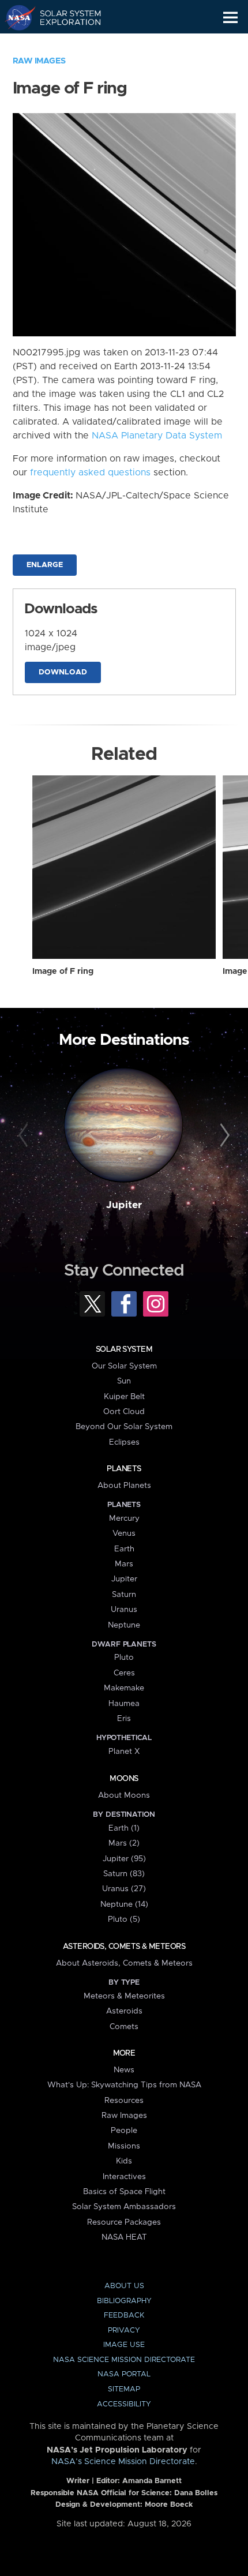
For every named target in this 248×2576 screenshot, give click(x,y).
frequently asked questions (90, 473)
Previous (25, 1136)
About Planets (124, 1486)
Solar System (124, 1349)
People (124, 2131)
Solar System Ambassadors (124, 2207)
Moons (124, 1779)
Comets (124, 2027)
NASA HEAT (124, 2237)
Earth (124, 1549)
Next (223, 1136)
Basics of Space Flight (124, 2192)
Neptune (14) (124, 1904)
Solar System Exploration (64, 17)
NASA (15, 17)
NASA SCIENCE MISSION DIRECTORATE (124, 2360)
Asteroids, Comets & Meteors (124, 1947)
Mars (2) (124, 1843)
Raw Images (39, 61)
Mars (124, 1564)
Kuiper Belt (124, 1397)
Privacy (124, 2331)
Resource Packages (124, 2222)
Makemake (124, 1688)
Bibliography (124, 2301)
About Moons (124, 1795)
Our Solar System (124, 1366)
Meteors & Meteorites (124, 1996)
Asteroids (124, 2011)
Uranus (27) (124, 1889)
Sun (124, 1381)
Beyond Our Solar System (124, 1427)
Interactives (124, 2177)
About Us (124, 2286)
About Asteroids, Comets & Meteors (124, 1963)
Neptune (124, 1625)
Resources (124, 2101)
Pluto (124, 1658)
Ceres (124, 1673)
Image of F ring (63, 972)
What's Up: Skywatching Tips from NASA (124, 2085)
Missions (124, 2146)
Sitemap (124, 2389)
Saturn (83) (124, 1874)
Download (63, 672)
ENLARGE (45, 565)
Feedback (124, 2316)
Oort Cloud (124, 1412)
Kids (124, 2161)
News (124, 2070)
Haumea (124, 1704)
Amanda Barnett (152, 2481)
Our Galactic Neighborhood (64, 44)
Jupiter (124, 1205)
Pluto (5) (124, 1919)
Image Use (124, 2345)
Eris (124, 1719)
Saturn (124, 1595)
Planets (124, 1469)
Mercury (124, 1518)
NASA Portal (124, 2374)
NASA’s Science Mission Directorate (123, 2462)
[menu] (230, 18)
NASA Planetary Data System (157, 436)
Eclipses (124, 1442)
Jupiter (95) (124, 1859)
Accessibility (124, 2404)
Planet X (124, 1752)
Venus (124, 1533)
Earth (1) (124, 1828)
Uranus (124, 1610)
